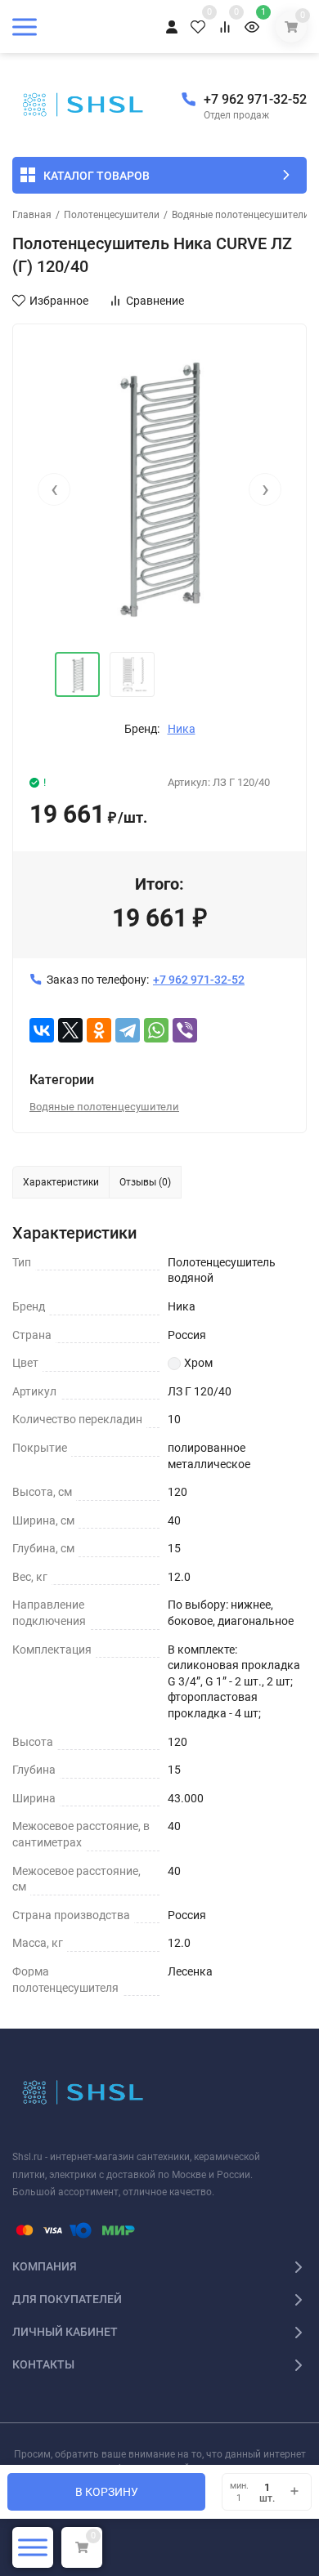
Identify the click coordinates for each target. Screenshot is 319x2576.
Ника (182, 729)
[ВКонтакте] (42, 1030)
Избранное (59, 301)
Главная (32, 215)
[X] (70, 1030)
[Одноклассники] (99, 1030)
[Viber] (185, 1030)
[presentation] (54, 489)
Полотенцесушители (112, 215)
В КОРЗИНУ (107, 2492)
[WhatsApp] (156, 1030)
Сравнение (155, 301)
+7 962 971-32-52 (255, 99)
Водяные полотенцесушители (240, 215)
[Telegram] (128, 1030)
